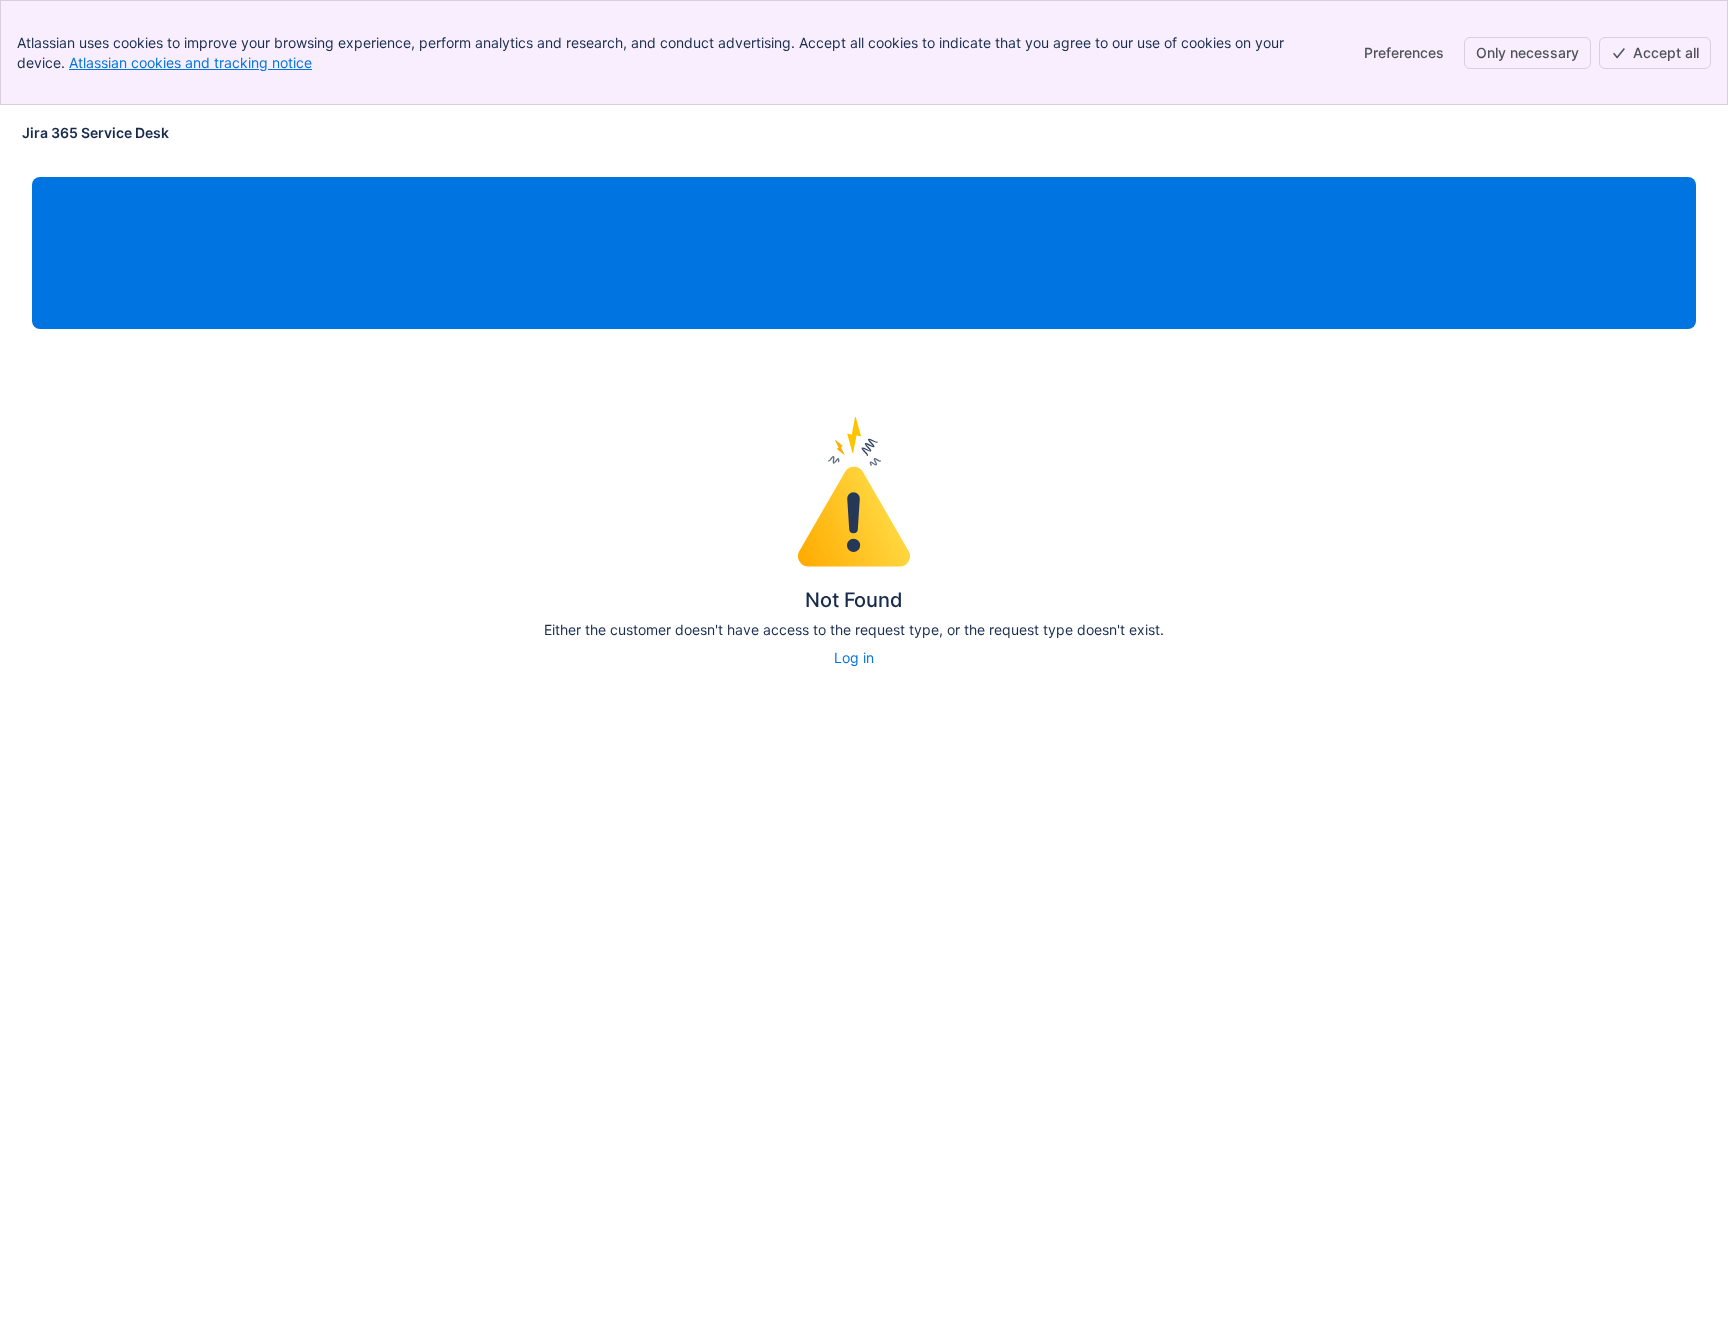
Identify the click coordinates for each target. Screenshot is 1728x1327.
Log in (854, 657)
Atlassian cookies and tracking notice (190, 62)
